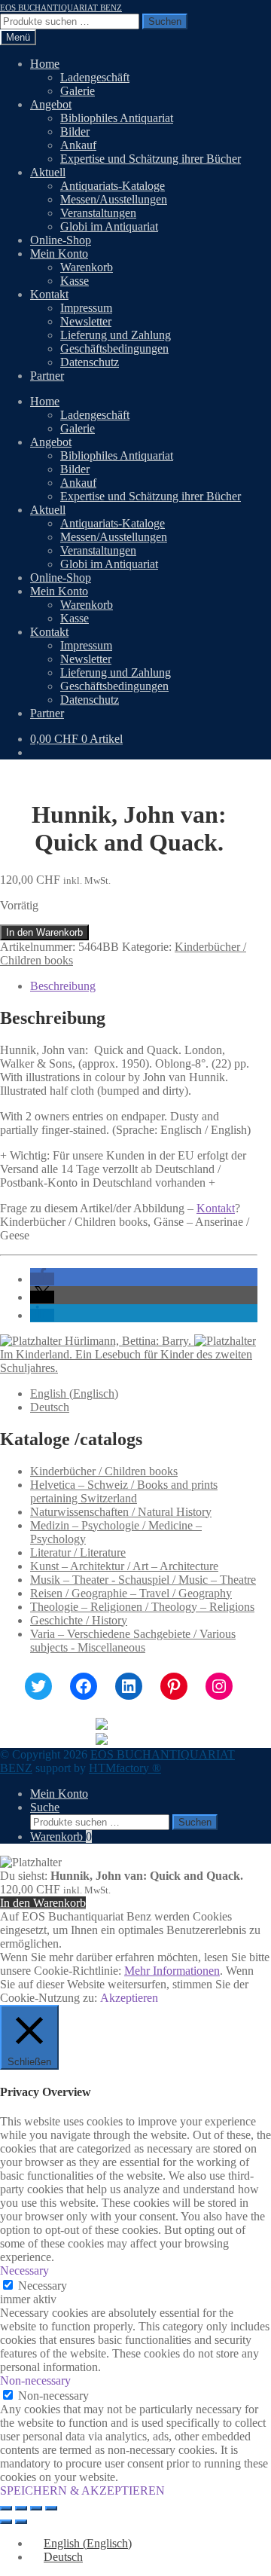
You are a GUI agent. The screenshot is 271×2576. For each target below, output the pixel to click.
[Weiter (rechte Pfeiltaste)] (21, 2522)
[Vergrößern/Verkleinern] (6, 2508)
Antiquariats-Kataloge (113, 186)
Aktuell (48, 172)
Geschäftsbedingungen (114, 348)
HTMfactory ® (125, 1768)
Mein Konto (59, 254)
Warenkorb (87, 267)
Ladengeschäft (95, 77)
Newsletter (86, 321)
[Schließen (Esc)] (51, 2508)
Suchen (165, 21)
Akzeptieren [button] (129, 1998)
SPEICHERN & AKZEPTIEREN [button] (82, 2490)
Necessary (43, 2286)
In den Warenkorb (44, 932)
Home (45, 64)
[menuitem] (74, 1393)
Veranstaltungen (98, 213)
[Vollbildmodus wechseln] (21, 2508)
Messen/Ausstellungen (114, 199)
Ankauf (78, 145)
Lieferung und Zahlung (116, 335)
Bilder (75, 131)
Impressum (86, 308)
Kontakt (49, 294)
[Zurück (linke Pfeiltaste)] (6, 2522)
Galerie (78, 91)
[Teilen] (36, 2508)
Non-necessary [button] (35, 2380)
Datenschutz (90, 362)
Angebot (51, 104)
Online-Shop (61, 240)
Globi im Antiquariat (109, 226)
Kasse (75, 281)
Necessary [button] (24, 2270)
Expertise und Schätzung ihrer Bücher (151, 159)
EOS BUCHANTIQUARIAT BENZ (61, 8)
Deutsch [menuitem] (50, 1407)
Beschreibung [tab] (63, 986)
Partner (47, 376)
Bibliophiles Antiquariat (117, 118)
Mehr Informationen (172, 1971)
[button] (42, 1279)
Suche (45, 1807)
